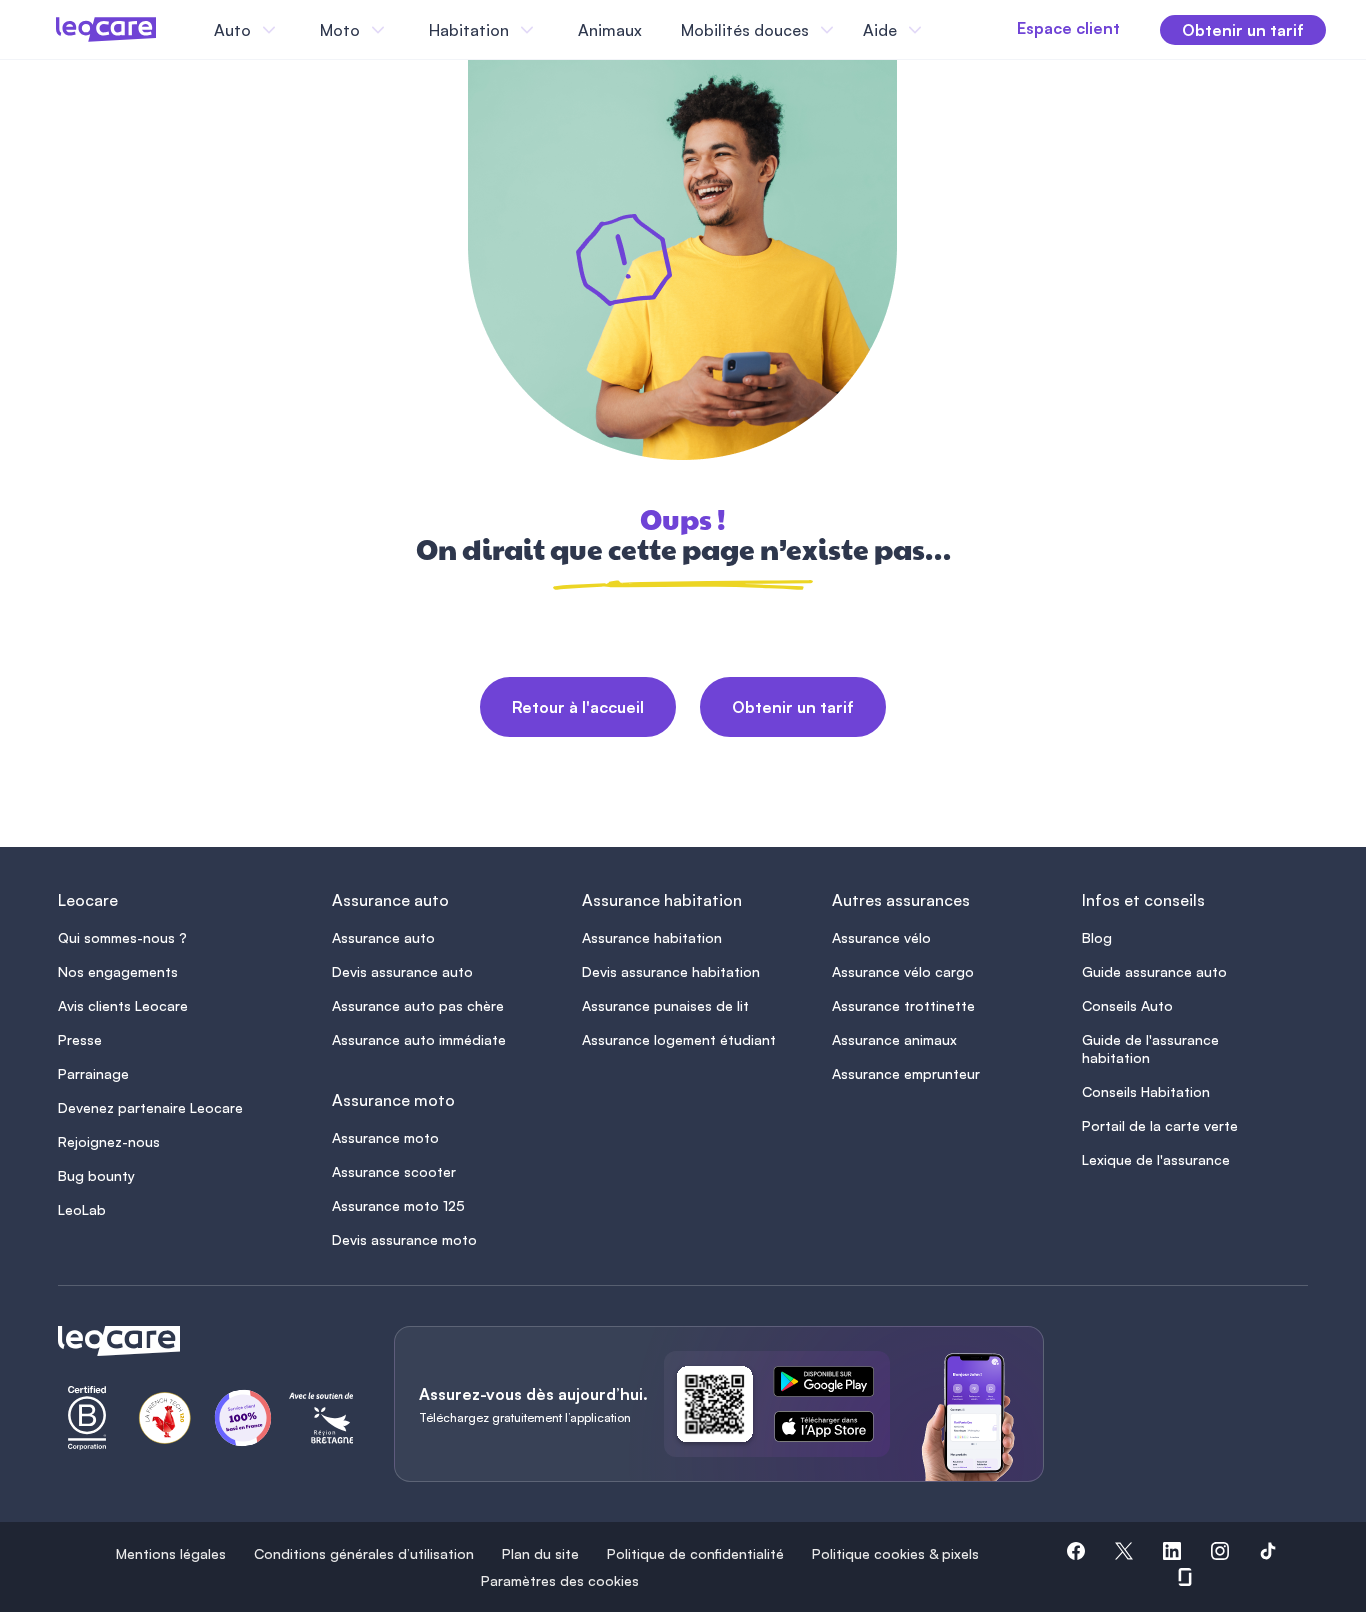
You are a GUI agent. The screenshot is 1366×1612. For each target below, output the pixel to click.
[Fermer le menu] (945, 30)
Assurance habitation (652, 937)
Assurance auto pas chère (418, 1005)
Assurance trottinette (903, 1005)
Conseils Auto (1127, 1005)
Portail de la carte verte (1160, 1125)
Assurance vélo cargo (903, 971)
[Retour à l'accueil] (202, 1341)
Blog (1097, 937)
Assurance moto (385, 1137)
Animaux (610, 30)
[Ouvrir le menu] (48, 30)
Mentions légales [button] (171, 1553)
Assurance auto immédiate (419, 1039)
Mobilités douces (745, 30)
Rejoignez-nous (109, 1141)
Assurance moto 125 (398, 1205)
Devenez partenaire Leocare (150, 1107)
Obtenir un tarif (793, 707)
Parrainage (93, 1073)
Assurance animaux (894, 1039)
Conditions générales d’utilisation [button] (364, 1553)
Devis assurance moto (404, 1239)
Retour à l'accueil (578, 707)
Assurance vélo (881, 937)
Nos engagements (118, 971)
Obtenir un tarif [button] (1243, 30)
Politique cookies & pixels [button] (895, 1553)
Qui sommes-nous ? (122, 937)
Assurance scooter (394, 1171)
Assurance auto (383, 937)
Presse (80, 1039)
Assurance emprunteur (906, 1073)
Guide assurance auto (1154, 971)
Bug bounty (96, 1175)
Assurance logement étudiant (679, 1039)
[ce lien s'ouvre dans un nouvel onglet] (832, 1385)
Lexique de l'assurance (1156, 1159)
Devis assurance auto (402, 971)
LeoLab (82, 1209)
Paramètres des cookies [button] (560, 1580)
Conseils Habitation (1146, 1091)
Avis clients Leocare (123, 1005)
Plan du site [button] (540, 1553)
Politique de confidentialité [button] (695, 1553)
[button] (1076, 1554)
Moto (340, 30)
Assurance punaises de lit (665, 1005)
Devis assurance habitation (671, 971)
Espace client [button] (1068, 28)
